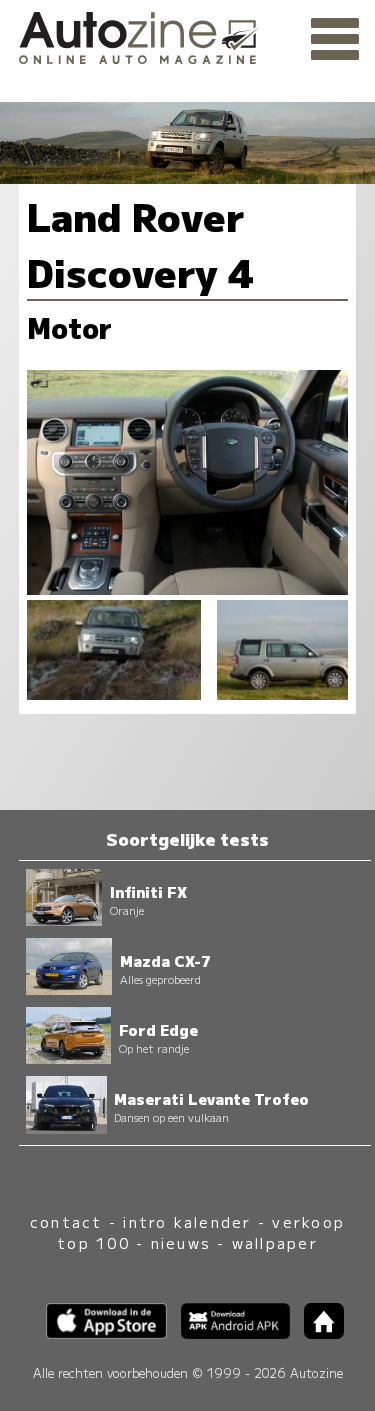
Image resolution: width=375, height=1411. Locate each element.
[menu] (335, 40)
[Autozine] (187, 35)
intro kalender (187, 1221)
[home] (317, 1332)
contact (66, 1221)
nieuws (181, 1242)
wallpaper (275, 1242)
